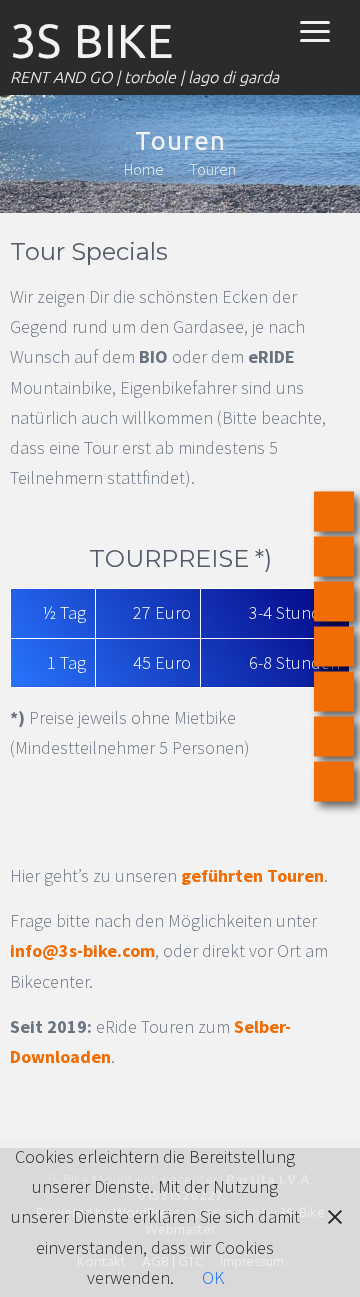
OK (213, 1277)
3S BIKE (92, 41)
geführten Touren (252, 875)
